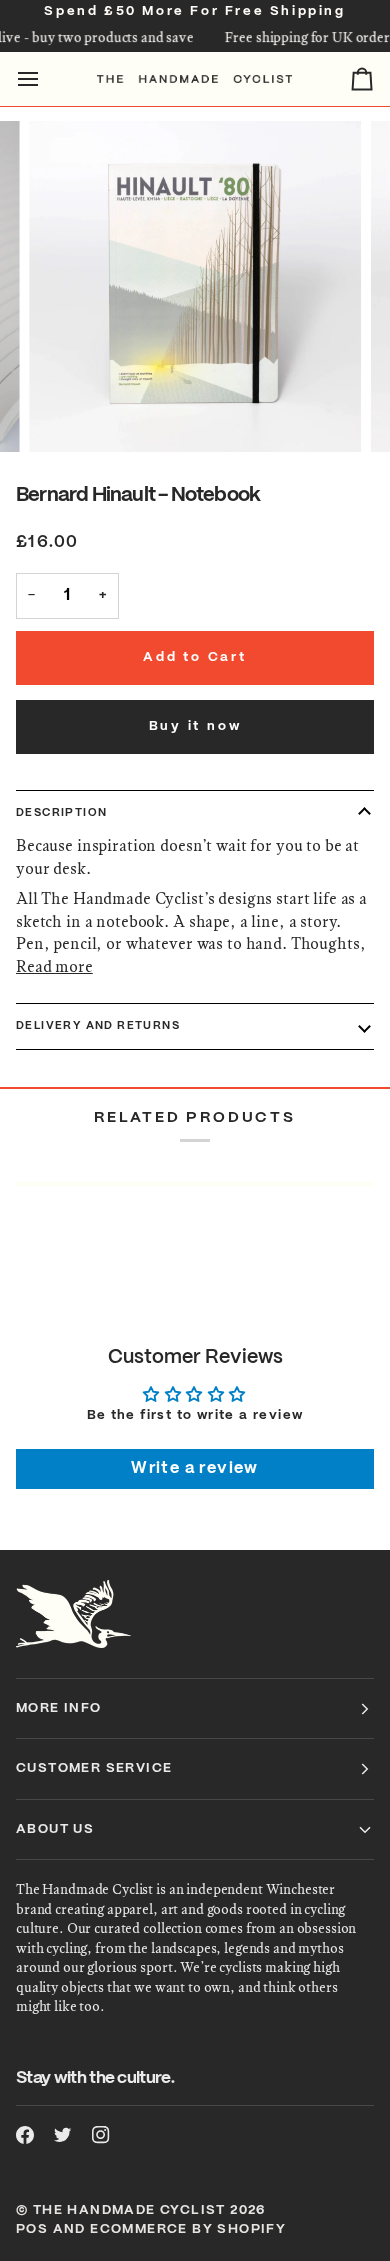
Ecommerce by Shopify (188, 2229)
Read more (54, 966)
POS (32, 2229)
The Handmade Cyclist (129, 2210)
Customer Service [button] (94, 1768)
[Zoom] (66, 414)
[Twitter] (63, 2135)
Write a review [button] (195, 1468)
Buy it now (195, 726)
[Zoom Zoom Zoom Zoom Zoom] (195, 287)
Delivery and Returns (98, 1026)
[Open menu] (46, 79)
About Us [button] (55, 1829)
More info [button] (59, 1708)
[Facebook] (25, 2135)
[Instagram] (101, 2135)
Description (61, 813)
